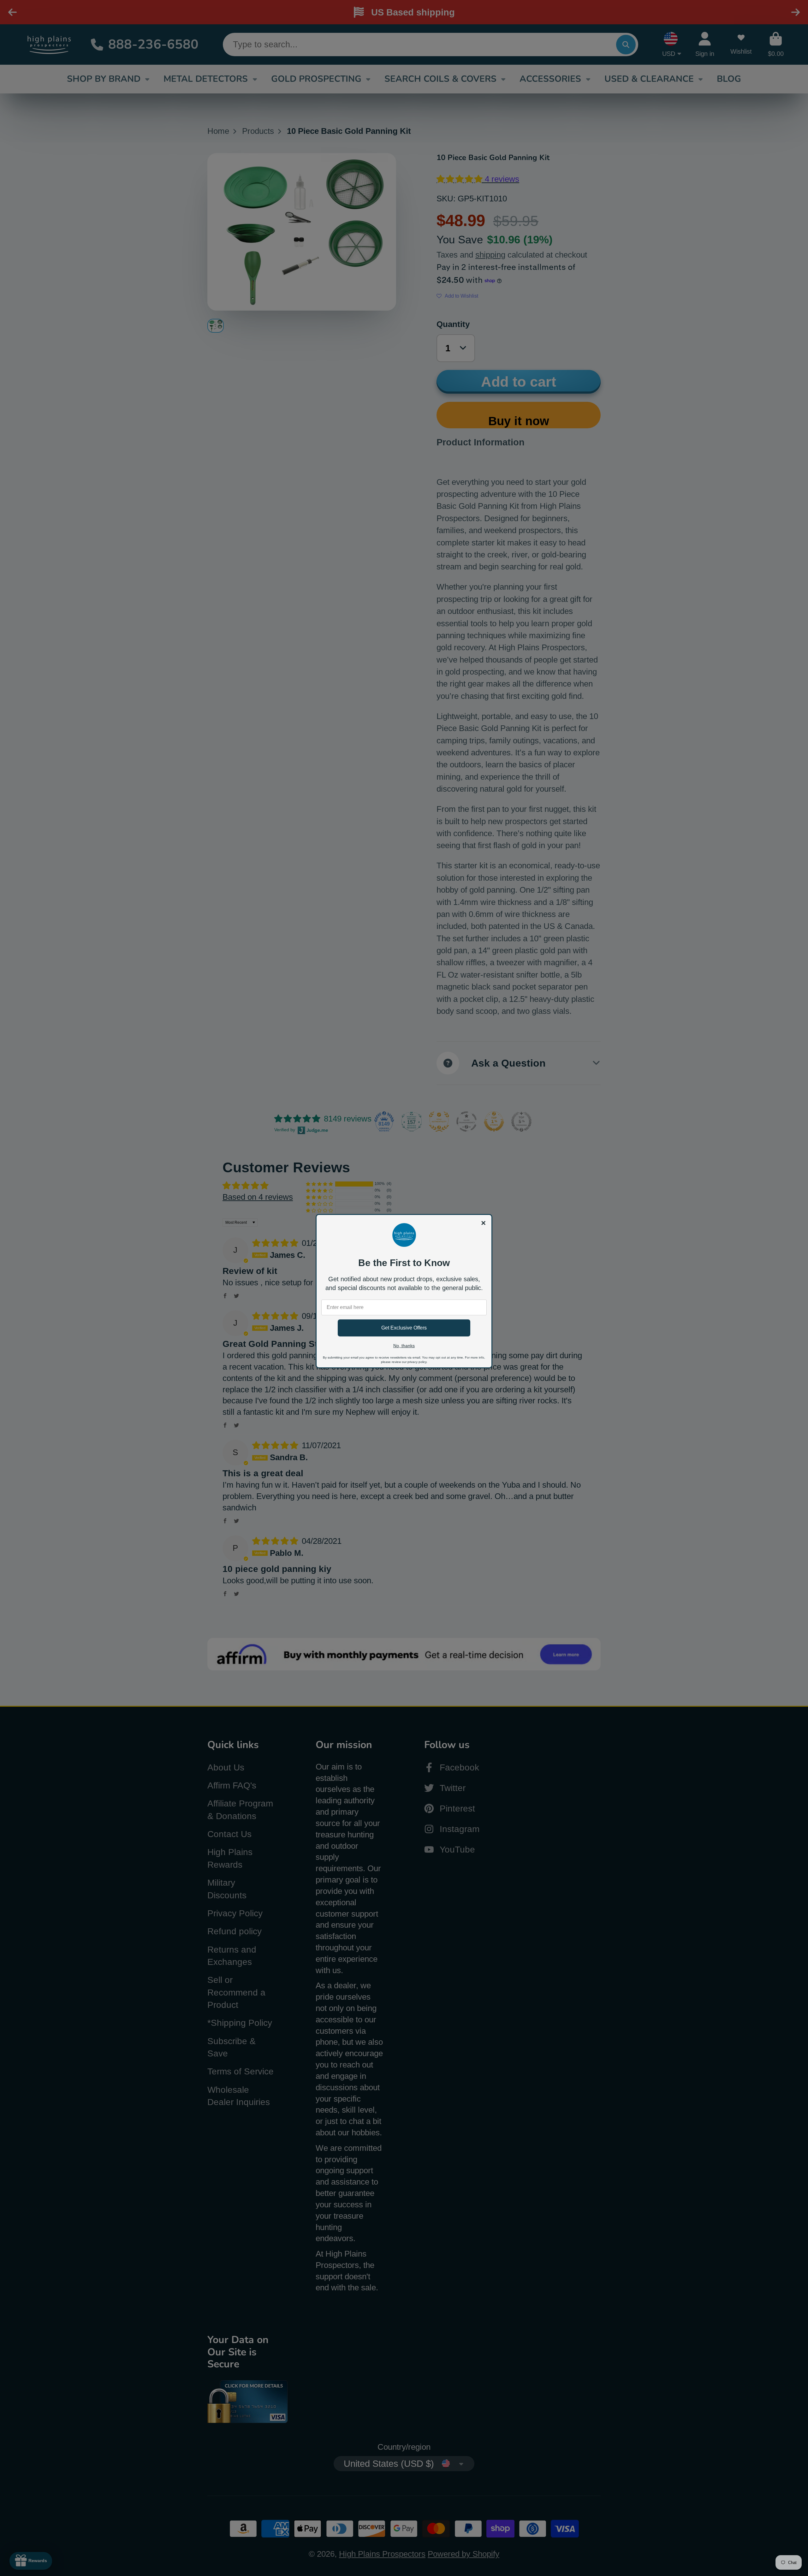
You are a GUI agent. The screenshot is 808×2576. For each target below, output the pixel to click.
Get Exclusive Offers (404, 1328)
